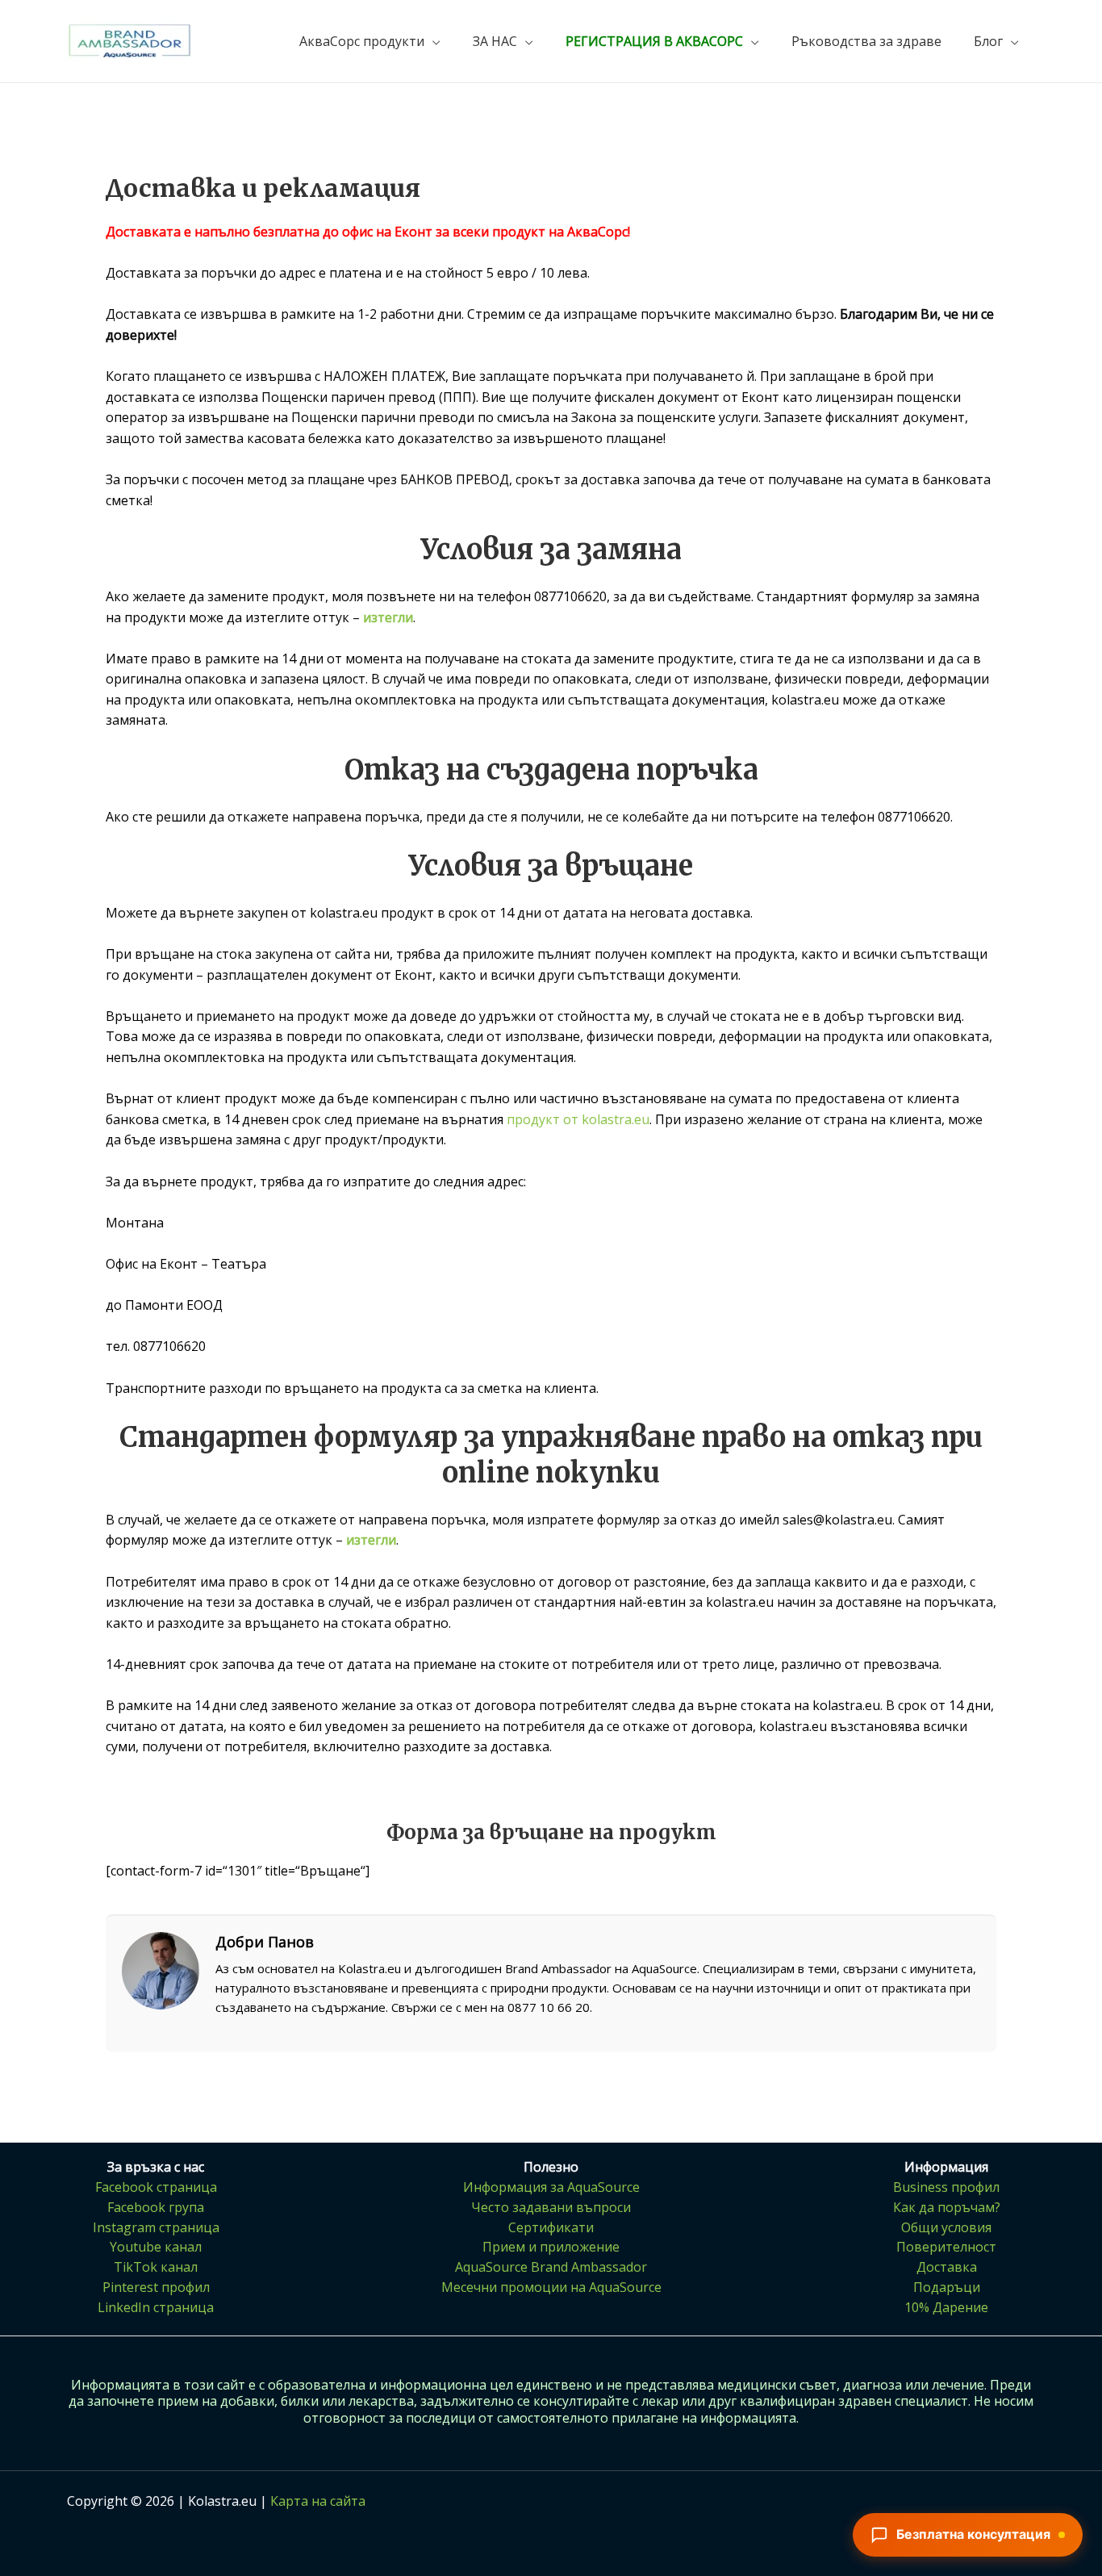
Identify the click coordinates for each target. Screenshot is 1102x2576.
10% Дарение (946, 2307)
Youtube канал (156, 2247)
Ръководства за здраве (866, 41)
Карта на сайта (318, 2501)
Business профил (946, 2187)
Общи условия (946, 2227)
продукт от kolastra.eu (578, 1119)
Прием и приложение (551, 2247)
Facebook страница (156, 2187)
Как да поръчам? (947, 2207)
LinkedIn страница (156, 2307)
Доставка (947, 2267)
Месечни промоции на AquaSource (551, 2287)
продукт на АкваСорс (560, 232)
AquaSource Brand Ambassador (551, 2267)
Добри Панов (265, 1942)
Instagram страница (156, 2227)
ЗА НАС (495, 41)
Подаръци (947, 2287)
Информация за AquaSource (551, 2187)
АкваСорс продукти (362, 41)
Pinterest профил (156, 2287)
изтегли (388, 617)
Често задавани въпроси (551, 2207)
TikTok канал (156, 2267)
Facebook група (156, 2207)
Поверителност (946, 2247)
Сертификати (551, 2227)
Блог (988, 41)
